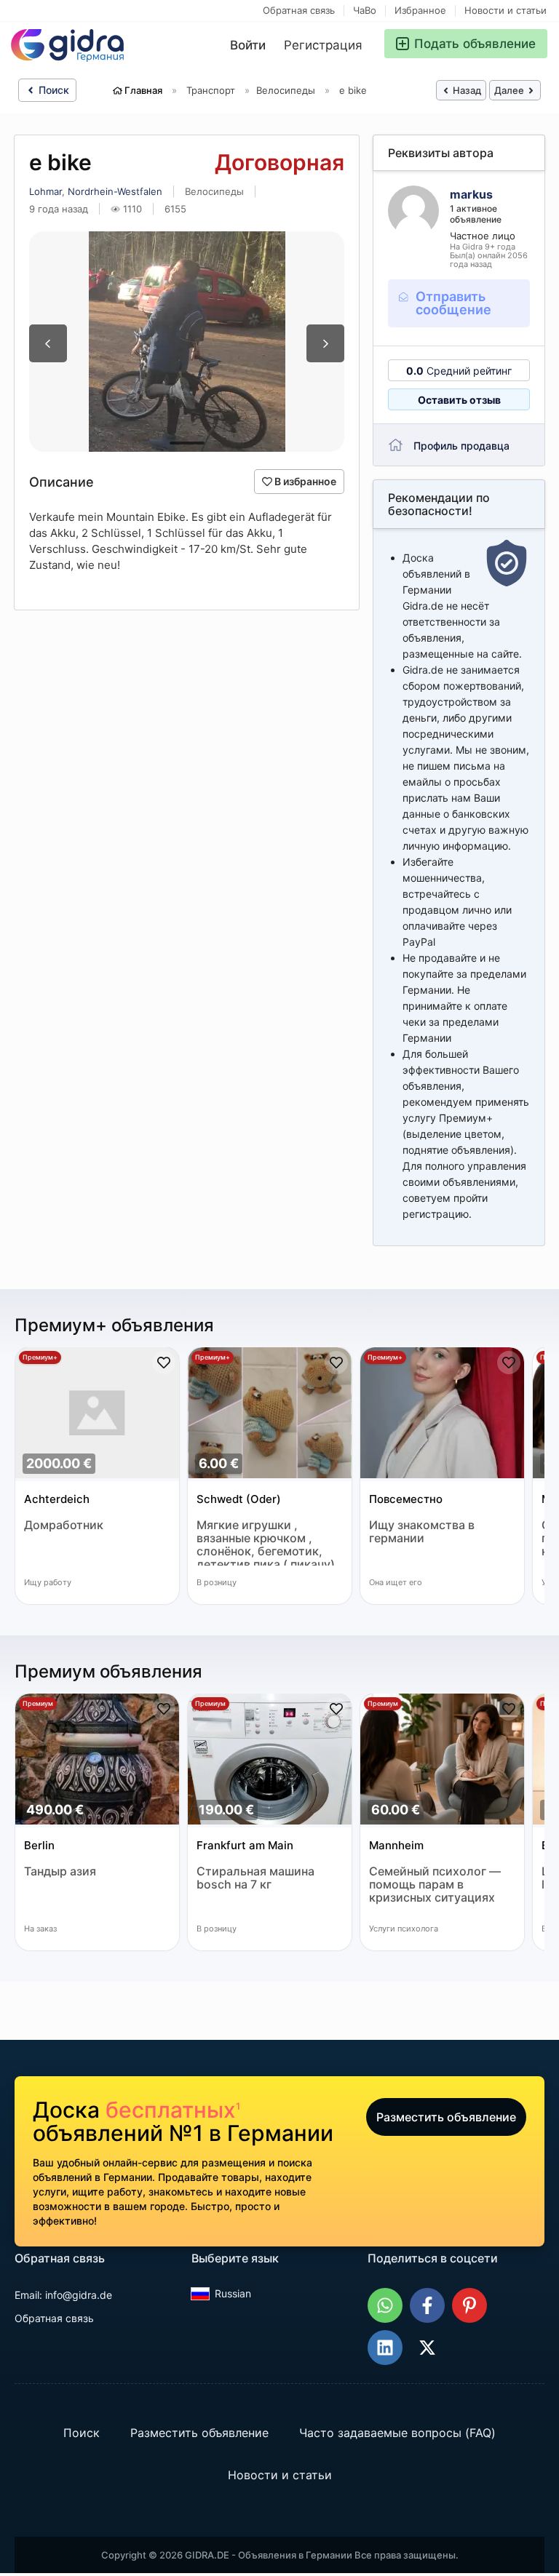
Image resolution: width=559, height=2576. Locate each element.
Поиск (52, 90)
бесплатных (173, 2110)
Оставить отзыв (459, 400)
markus (471, 194)
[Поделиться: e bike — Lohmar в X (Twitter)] (427, 2348)
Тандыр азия (60, 1871)
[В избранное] (164, 1363)
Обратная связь (299, 11)
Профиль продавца (461, 446)
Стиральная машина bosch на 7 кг (255, 1878)
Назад (466, 90)
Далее (510, 90)
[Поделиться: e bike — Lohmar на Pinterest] (469, 2305)
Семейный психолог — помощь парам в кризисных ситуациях (435, 1885)
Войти (248, 45)
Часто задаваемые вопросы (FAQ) (397, 2433)
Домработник (64, 1525)
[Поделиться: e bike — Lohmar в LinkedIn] (385, 2348)
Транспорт (211, 90)
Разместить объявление (446, 2117)
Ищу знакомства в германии (422, 1532)
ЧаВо (365, 11)
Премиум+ (40, 1357)
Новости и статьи (506, 11)
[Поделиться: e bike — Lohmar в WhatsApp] (385, 2305)
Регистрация (323, 45)
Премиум (38, 1703)
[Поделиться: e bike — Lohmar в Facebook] (427, 2305)
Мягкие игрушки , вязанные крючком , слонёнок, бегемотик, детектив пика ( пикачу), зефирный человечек (267, 1542)
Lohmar (45, 191)
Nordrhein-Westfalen (115, 191)
